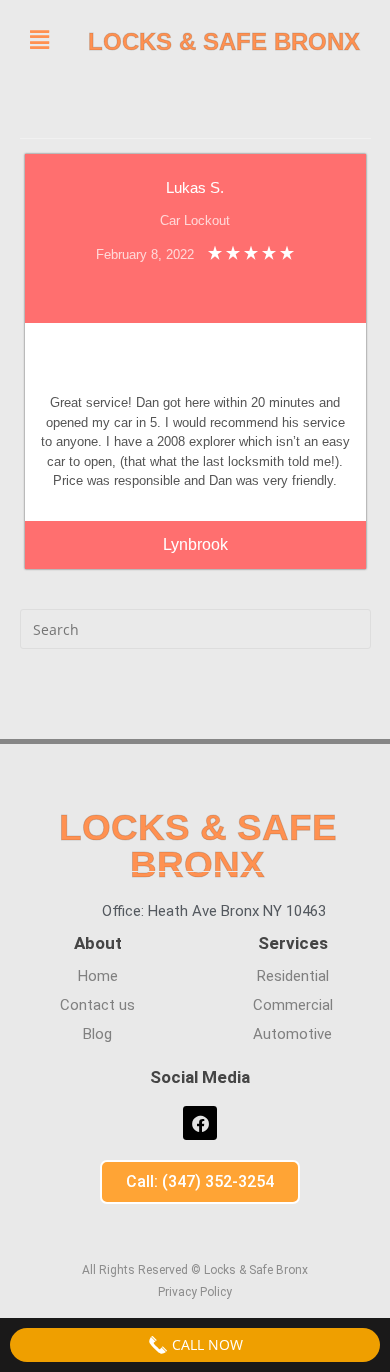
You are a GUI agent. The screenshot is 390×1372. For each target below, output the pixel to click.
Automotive (292, 1034)
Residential (293, 976)
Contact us (97, 1005)
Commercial (293, 1005)
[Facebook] (200, 1123)
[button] (39, 39)
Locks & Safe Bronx (224, 41)
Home (98, 976)
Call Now (205, 1344)
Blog (97, 1034)
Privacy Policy (195, 1292)
